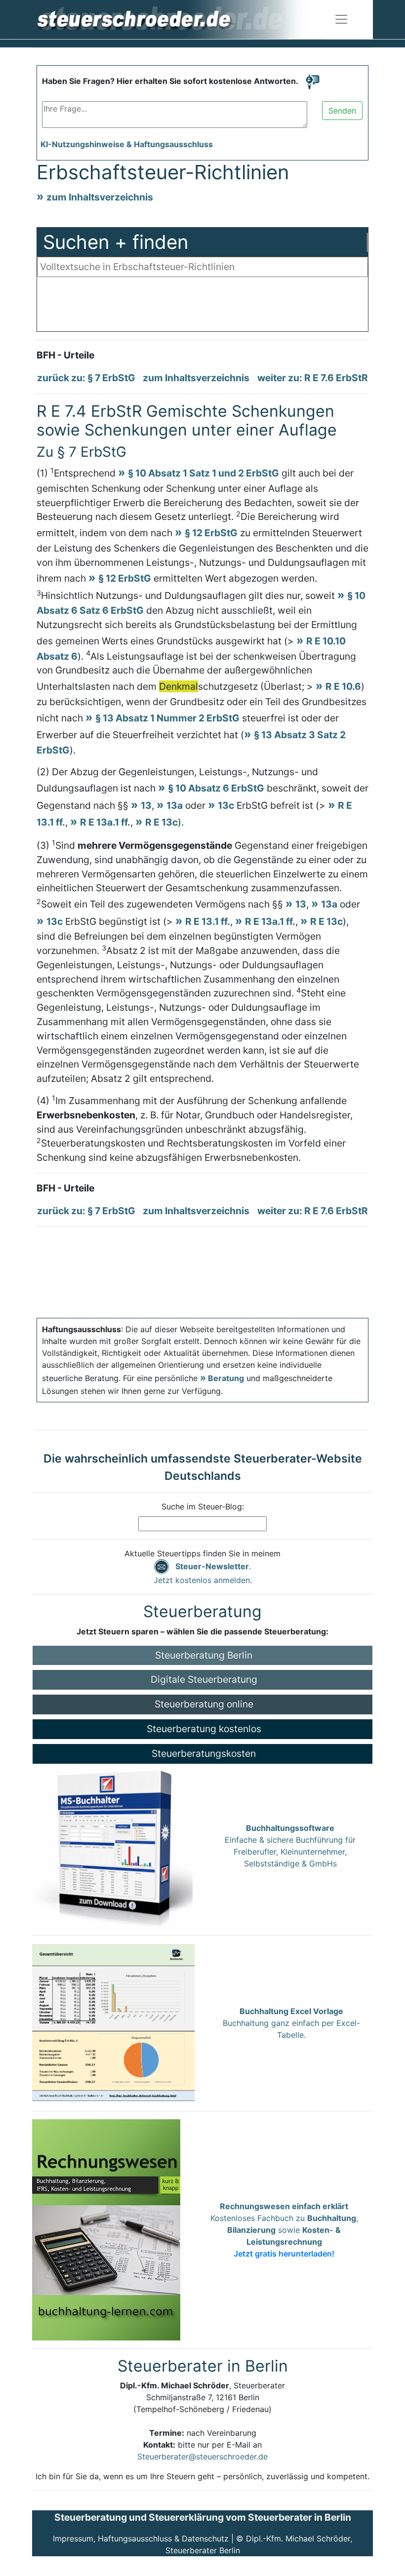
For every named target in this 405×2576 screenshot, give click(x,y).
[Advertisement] (202, 307)
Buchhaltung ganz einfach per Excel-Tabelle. (291, 2023)
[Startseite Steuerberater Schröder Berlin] (180, 19)
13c (226, 805)
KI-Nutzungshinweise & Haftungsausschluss (127, 144)
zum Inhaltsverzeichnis (100, 197)
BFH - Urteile (65, 355)
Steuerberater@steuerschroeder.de (202, 2457)
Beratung (226, 1378)
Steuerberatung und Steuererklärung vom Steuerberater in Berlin (203, 2517)
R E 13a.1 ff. (105, 822)
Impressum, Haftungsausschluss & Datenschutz (141, 2538)
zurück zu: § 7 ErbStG (86, 378)
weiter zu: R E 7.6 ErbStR (313, 378)
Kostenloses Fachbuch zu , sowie (284, 2230)
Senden (342, 111)
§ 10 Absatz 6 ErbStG (216, 788)
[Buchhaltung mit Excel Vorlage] (113, 2022)
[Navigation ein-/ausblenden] (341, 19)
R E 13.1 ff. (208, 921)
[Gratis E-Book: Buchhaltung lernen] (106, 2229)
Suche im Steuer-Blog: (203, 1506)
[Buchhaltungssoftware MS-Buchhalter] (112, 1845)
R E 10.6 (343, 686)
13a (175, 805)
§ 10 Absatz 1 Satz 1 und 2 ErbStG (203, 473)
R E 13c (162, 822)
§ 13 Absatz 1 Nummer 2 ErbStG (167, 718)
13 (146, 805)
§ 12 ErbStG (211, 533)
